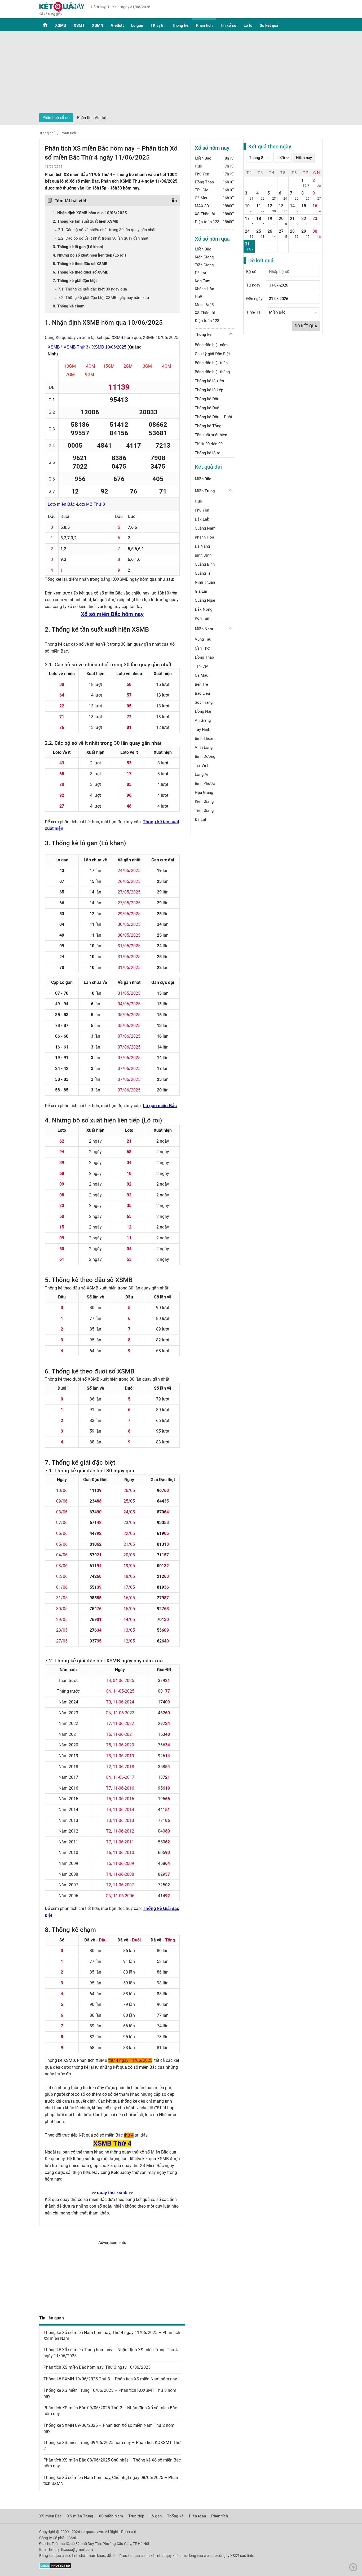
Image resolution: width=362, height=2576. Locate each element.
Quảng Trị (203, 573)
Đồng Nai (203, 711)
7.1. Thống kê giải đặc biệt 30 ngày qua (92, 289)
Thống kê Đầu (207, 399)
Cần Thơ (202, 648)
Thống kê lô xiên (209, 381)
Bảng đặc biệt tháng (212, 372)
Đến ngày (254, 299)
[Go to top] (355, 2569)
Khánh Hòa (204, 289)
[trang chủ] (62, 15)
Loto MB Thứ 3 (91, 504)
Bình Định (203, 555)
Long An (202, 774)
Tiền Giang (204, 265)
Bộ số (251, 272)
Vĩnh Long (204, 747)
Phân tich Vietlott (92, 118)
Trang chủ (47, 133)
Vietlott (117, 25)
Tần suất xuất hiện (211, 435)
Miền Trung (205, 491)
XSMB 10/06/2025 (109, 347)
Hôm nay (304, 158)
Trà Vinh (202, 765)
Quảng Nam (205, 528)
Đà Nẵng (202, 546)
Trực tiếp (136, 2516)
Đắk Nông (204, 609)
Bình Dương (205, 756)
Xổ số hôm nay (212, 148)
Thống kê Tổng (208, 426)
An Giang (203, 720)
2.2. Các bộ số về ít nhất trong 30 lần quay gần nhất (103, 238)
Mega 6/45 (204, 305)
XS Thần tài (205, 214)
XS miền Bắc (50, 2516)
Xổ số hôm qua (212, 239)
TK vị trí (158, 25)
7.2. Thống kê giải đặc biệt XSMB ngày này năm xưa (103, 298)
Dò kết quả (306, 326)
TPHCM (202, 190)
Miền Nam (204, 629)
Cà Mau (202, 198)
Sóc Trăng (204, 702)
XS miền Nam (111, 2516)
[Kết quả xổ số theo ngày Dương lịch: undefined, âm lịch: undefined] (249, 183)
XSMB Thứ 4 (112, 2143)
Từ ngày (253, 285)
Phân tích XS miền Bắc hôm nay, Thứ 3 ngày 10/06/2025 (97, 2367)
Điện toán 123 (207, 222)
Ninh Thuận (205, 582)
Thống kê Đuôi (208, 408)
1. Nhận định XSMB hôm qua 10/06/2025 (90, 213)
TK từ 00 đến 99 (209, 444)
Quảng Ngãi (205, 600)
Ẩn (174, 201)
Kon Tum (203, 281)
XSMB (61, 25)
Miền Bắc (203, 158)
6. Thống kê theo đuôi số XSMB (81, 272)
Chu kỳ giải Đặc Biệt (212, 354)
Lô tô (248, 25)
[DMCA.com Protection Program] (55, 2568)
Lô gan (137, 25)
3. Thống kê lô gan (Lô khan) (78, 247)
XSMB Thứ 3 (76, 347)
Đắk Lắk (202, 519)
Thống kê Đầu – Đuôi (213, 417)
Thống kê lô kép (209, 390)
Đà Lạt (200, 273)
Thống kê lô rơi (208, 453)
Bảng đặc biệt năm (211, 345)
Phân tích (204, 25)
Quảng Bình (205, 564)
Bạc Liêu (202, 693)
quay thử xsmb (112, 2193)
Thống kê (180, 25)
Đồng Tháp (204, 182)
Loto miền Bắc (61, 504)
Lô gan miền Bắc (160, 1106)
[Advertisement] (181, 73)
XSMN (98, 25)
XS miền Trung (80, 2516)
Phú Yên (202, 174)
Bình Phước (205, 783)
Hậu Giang (204, 792)
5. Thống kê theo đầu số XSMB (80, 264)
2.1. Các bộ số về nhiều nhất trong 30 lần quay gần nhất (107, 230)
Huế (198, 166)
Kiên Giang (204, 257)
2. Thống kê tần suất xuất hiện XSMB (86, 221)
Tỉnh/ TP (254, 312)
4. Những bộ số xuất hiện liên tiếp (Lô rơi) (89, 255)
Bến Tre (201, 684)
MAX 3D (202, 206)
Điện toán (197, 2516)
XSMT (79, 25)
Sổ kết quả (269, 25)
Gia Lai (201, 591)
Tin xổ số (228, 25)
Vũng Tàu (203, 639)
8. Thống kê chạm (69, 306)
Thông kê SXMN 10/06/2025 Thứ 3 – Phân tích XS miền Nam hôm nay (110, 2379)
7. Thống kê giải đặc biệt (75, 281)
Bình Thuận (205, 738)
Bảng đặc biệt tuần (211, 363)
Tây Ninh (202, 729)
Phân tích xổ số (56, 118)
